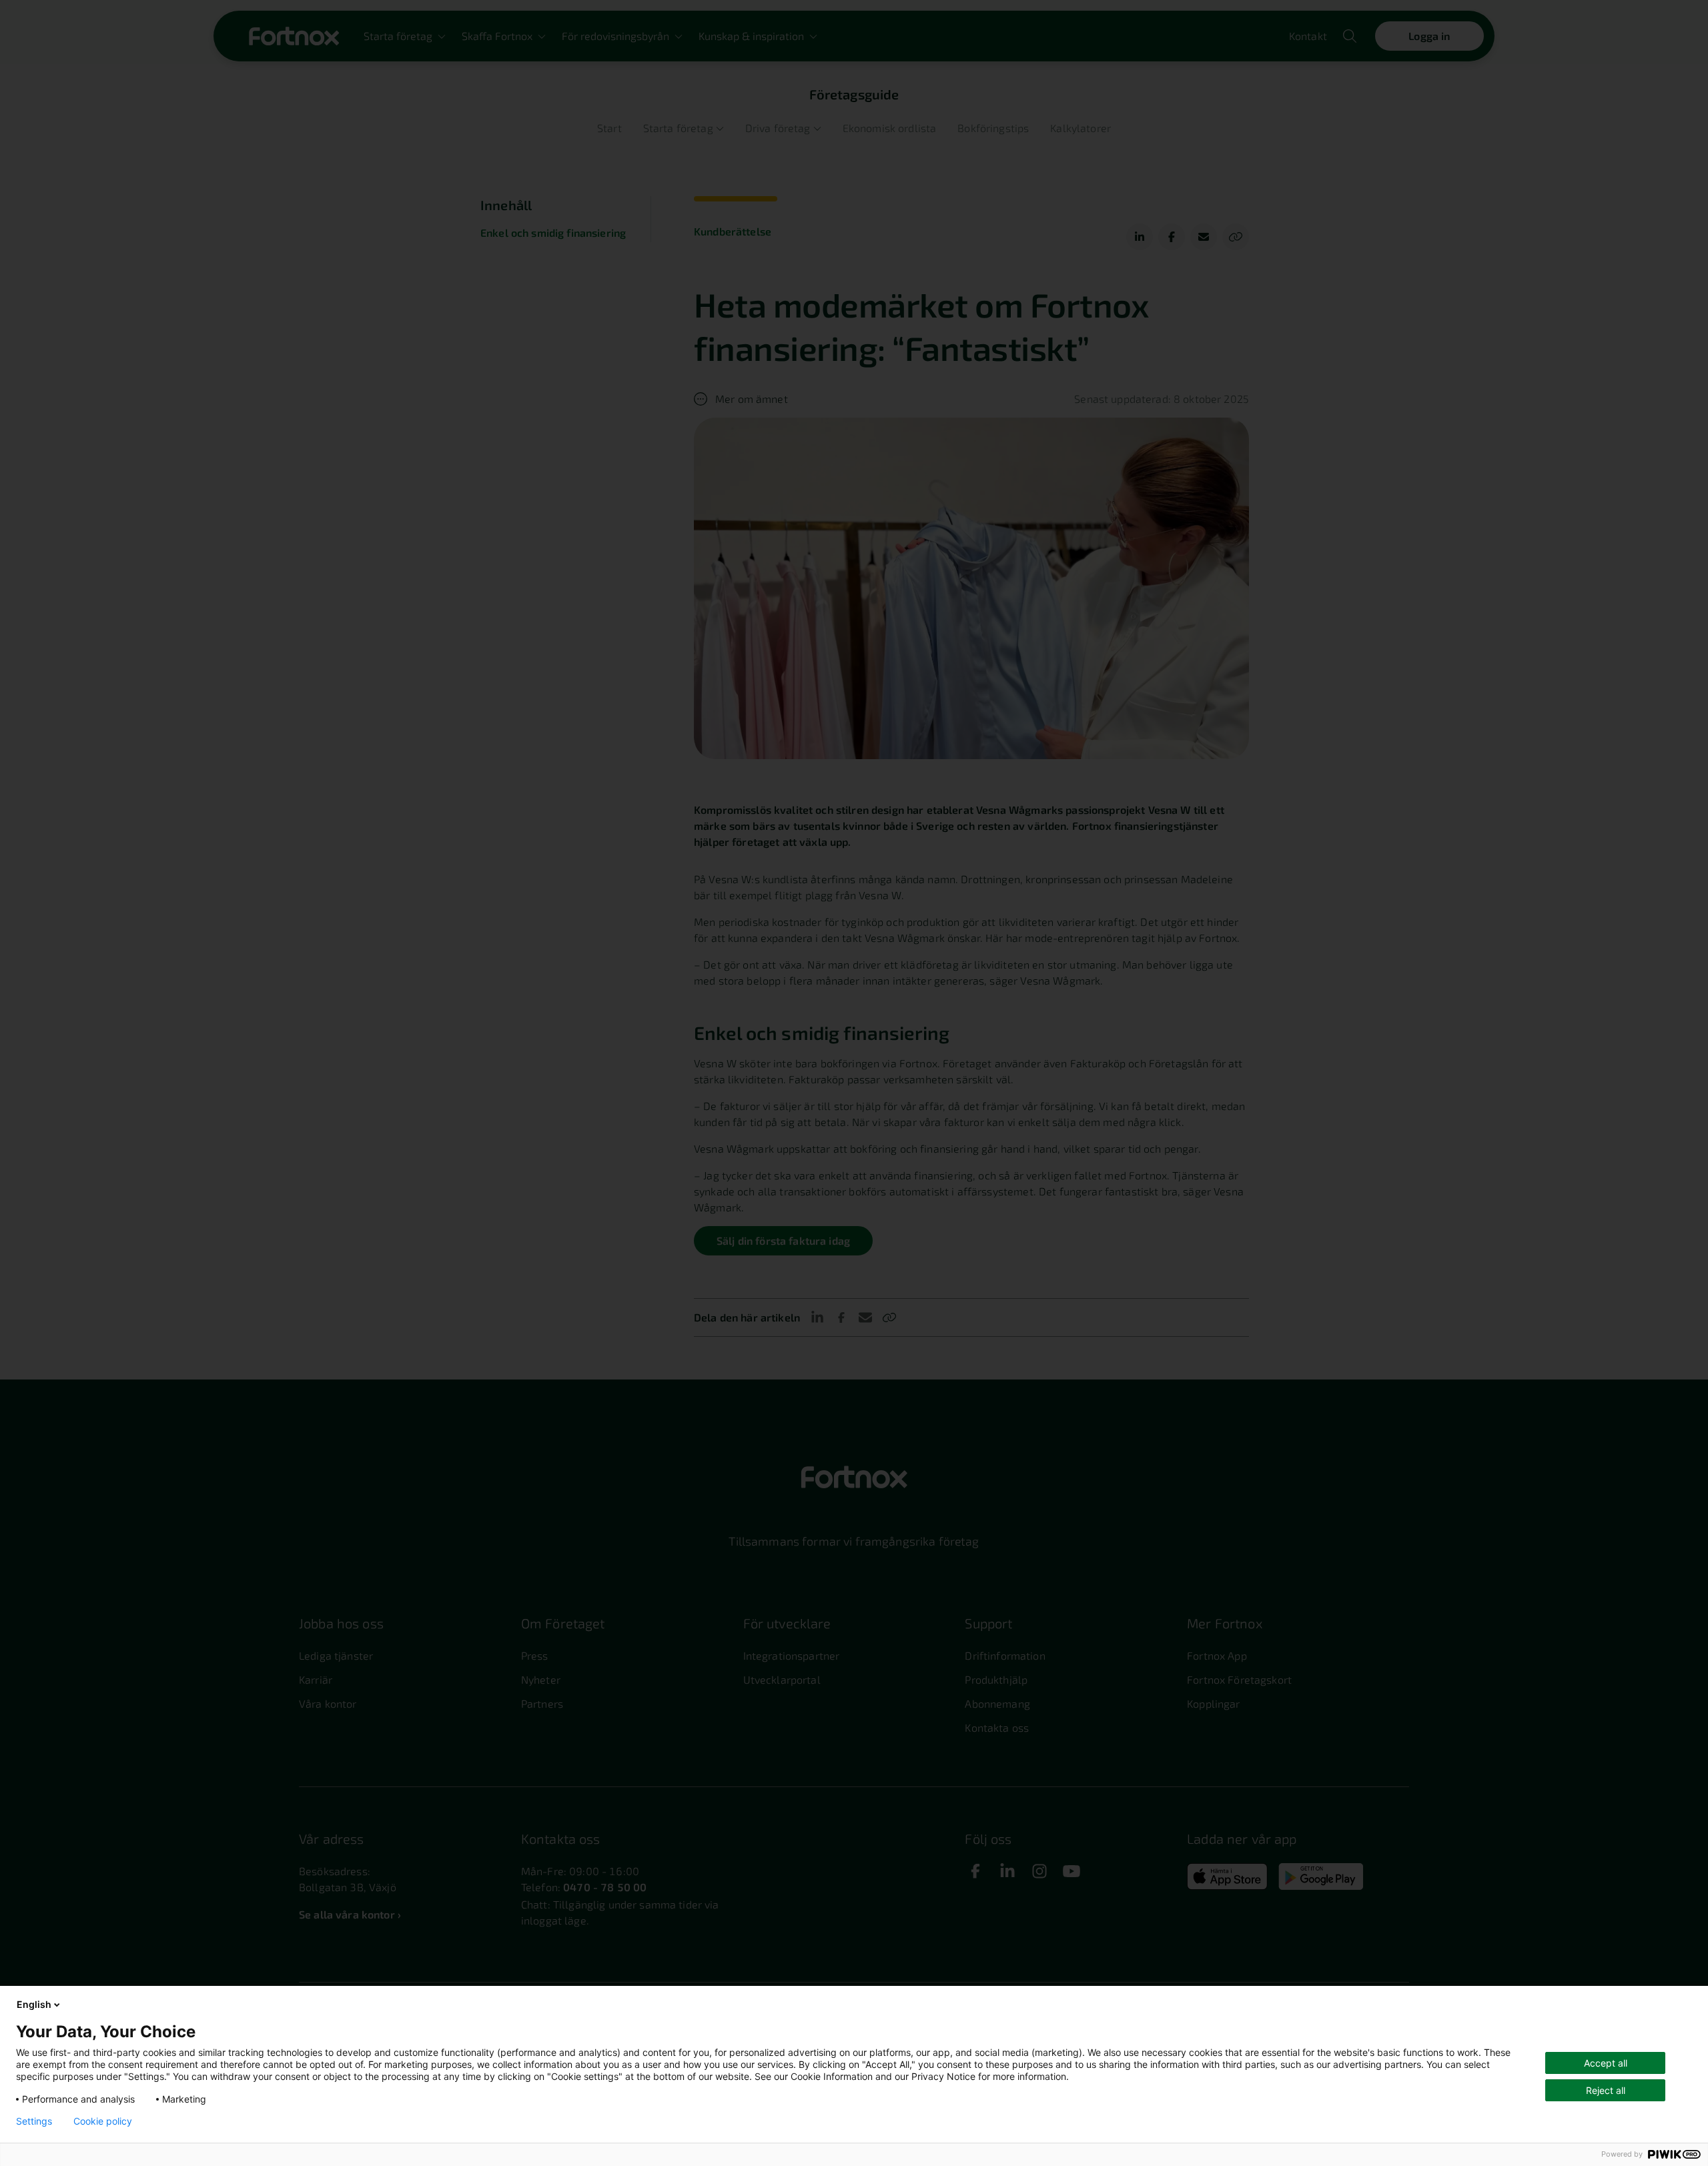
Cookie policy (103, 2121)
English (34, 2004)
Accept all (1606, 2063)
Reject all (1606, 2090)
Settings (34, 2121)
